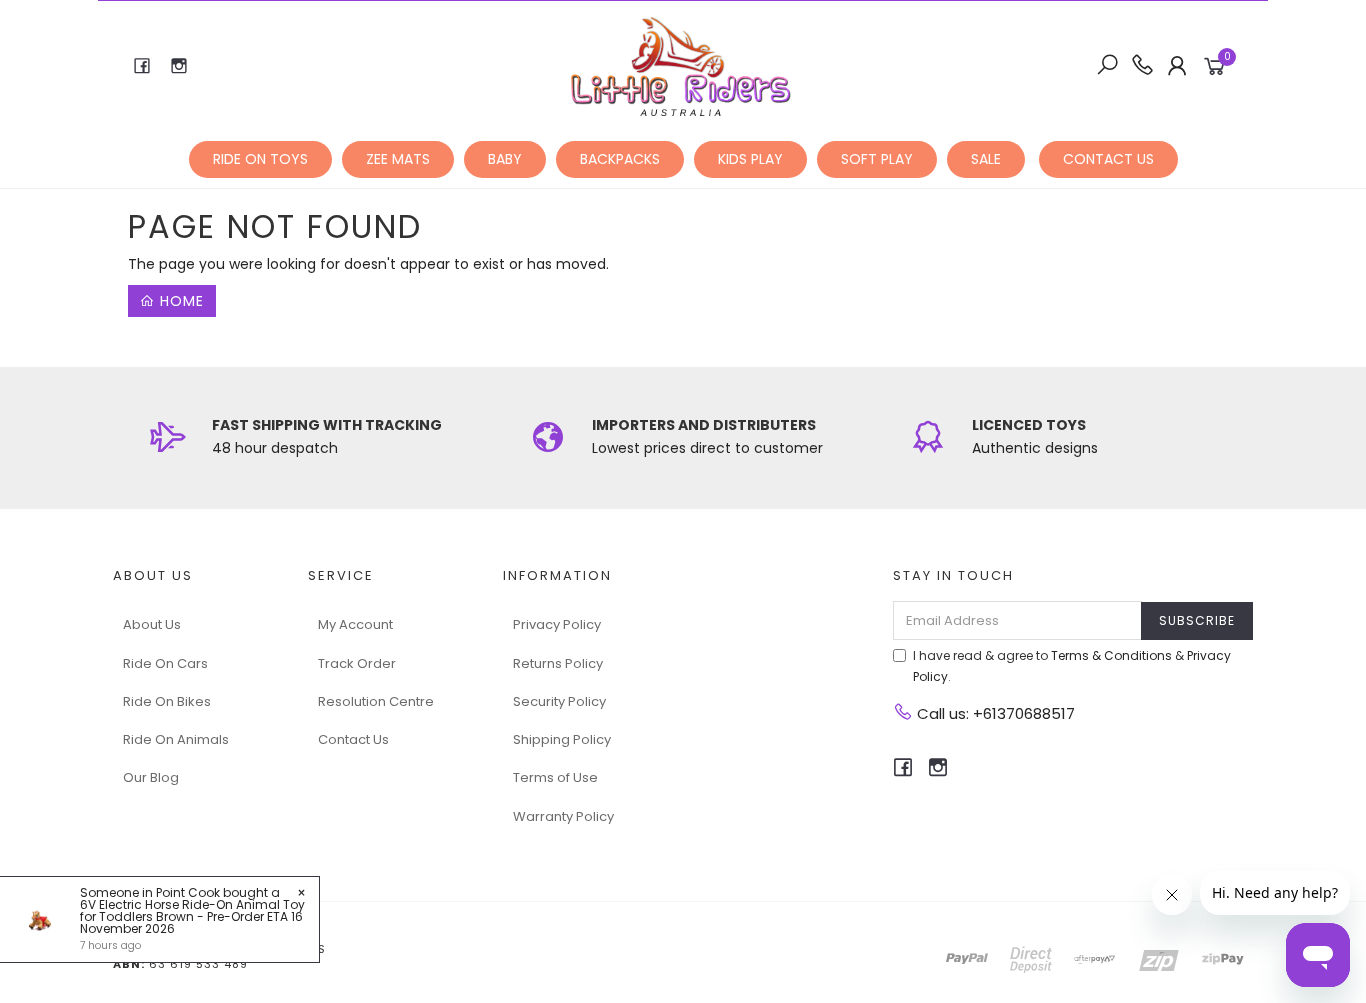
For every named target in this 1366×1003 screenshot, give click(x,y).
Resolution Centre (376, 701)
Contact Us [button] (1108, 159)
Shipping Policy (562, 739)
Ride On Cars (165, 663)
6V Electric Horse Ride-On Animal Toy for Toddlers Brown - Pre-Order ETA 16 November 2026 (192, 916)
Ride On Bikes (167, 701)
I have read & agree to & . (1072, 666)
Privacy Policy (557, 624)
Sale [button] (986, 159)
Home (179, 301)
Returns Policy (558, 663)
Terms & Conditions (1111, 655)
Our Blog (151, 777)
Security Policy (559, 701)
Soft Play (877, 159)
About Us (152, 624)
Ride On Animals (176, 739)
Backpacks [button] (620, 159)
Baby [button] (505, 159)
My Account (355, 624)
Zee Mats (398, 159)
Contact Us (353, 739)
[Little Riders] (681, 65)
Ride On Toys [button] (260, 159)
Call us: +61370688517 (994, 713)
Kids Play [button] (750, 159)
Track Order (357, 663)
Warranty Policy (563, 816)
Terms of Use (555, 777)
